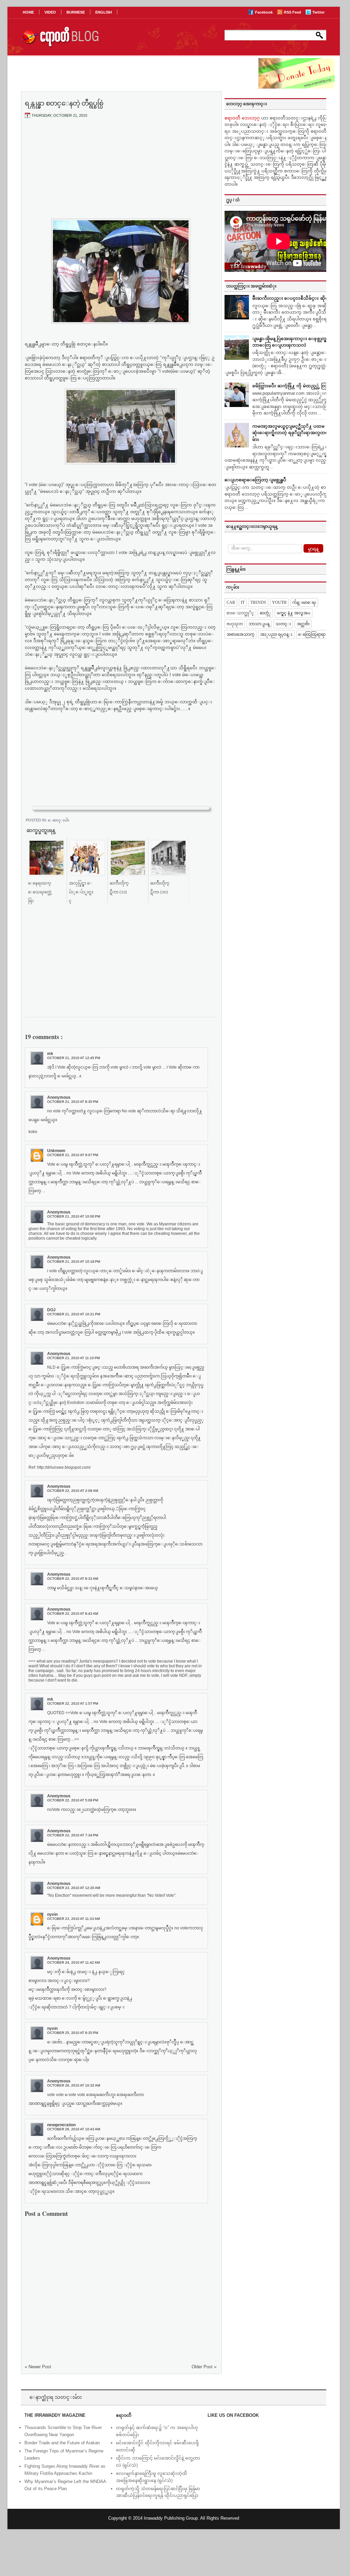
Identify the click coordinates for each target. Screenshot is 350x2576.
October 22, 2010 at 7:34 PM (73, 1835)
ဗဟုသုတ (235, 624)
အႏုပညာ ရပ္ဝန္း (276, 634)
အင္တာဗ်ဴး (303, 624)
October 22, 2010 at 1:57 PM (73, 1703)
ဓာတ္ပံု (265, 613)
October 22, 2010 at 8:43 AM (73, 1614)
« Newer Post (38, 2367)
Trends (258, 603)
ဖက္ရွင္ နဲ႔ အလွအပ (294, 613)
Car (231, 603)
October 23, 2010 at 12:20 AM (74, 1888)
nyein (52, 1914)
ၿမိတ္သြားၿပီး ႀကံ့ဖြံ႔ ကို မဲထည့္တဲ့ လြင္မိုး (293, 386)
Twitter (318, 12)
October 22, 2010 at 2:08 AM (73, 1491)
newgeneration (61, 2125)
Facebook (264, 12)
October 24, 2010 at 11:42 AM (73, 1962)
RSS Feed (293, 12)
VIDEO (50, 12)
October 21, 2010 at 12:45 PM (74, 1058)
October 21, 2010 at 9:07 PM (73, 1155)
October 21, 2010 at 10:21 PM (74, 1314)
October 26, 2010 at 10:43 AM (74, 2129)
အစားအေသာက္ (240, 634)
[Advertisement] (121, 174)
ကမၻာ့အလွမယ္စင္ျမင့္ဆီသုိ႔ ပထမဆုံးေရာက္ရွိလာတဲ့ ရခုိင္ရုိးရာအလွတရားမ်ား (292, 433)
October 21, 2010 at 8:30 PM (73, 1102)
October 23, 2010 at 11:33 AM (73, 1919)
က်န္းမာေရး (304, 603)
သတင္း (283, 624)
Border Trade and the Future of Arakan (62, 2443)
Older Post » (204, 2367)
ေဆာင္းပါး (59, 820)
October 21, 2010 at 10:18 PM (74, 1262)
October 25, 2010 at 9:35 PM (73, 2033)
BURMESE (76, 12)
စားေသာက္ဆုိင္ (240, 613)
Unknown (56, 1151)
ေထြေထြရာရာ (312, 634)
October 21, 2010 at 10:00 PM (74, 1216)
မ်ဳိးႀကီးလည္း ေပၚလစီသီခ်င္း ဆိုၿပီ (292, 298)
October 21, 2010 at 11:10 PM (73, 1358)
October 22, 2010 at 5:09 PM (73, 1800)
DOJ (51, 1310)
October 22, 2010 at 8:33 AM (73, 1579)
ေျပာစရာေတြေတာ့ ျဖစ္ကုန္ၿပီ (255, 480)
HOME (28, 12)
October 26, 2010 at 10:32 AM (74, 2085)
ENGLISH (104, 12)
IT (243, 603)
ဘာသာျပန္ (259, 624)
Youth (279, 603)
